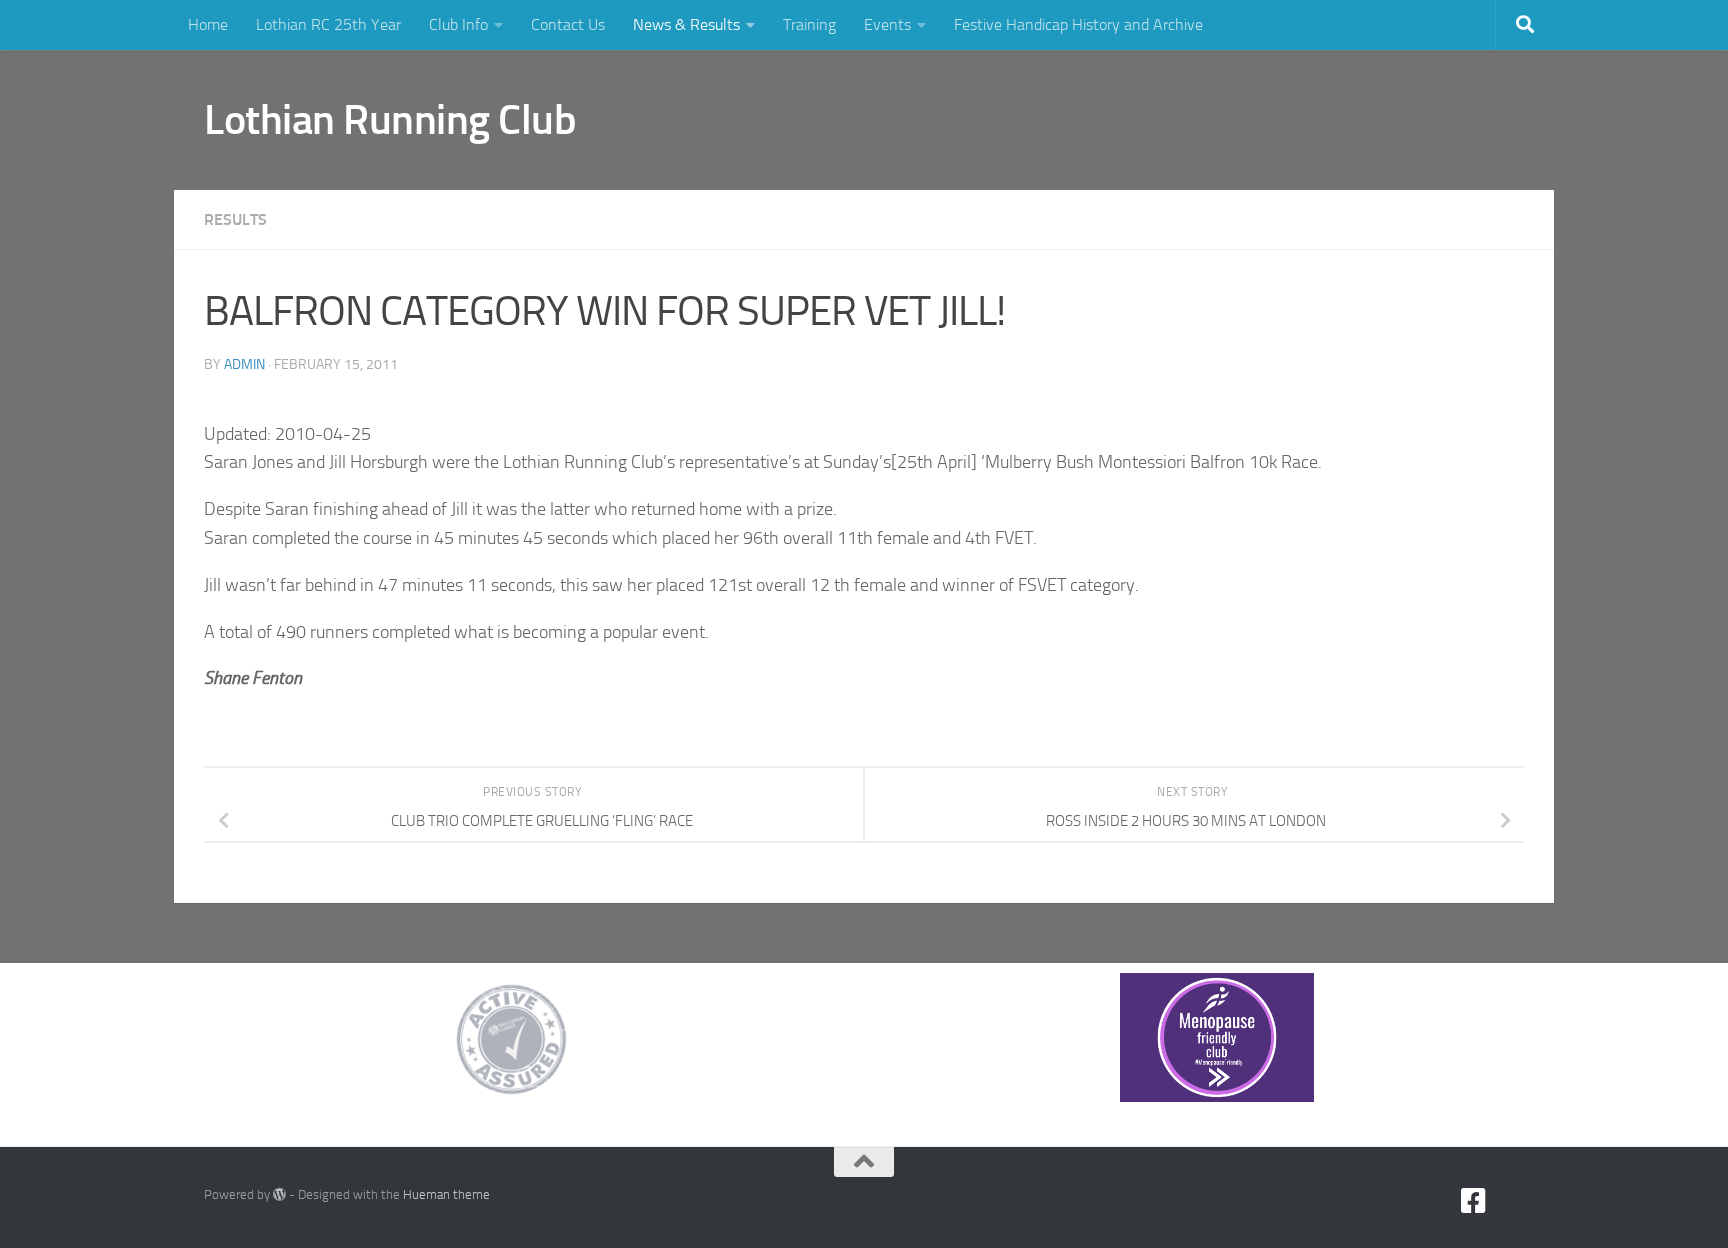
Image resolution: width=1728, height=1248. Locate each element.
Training (809, 24)
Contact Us (568, 24)
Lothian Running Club (390, 120)
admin (244, 364)
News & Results (686, 24)
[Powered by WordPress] (279, 1194)
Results (235, 219)
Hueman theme (446, 1194)
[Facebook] (1474, 1201)
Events (887, 24)
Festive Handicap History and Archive (1078, 24)
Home (208, 24)
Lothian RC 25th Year (328, 24)
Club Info (458, 24)
